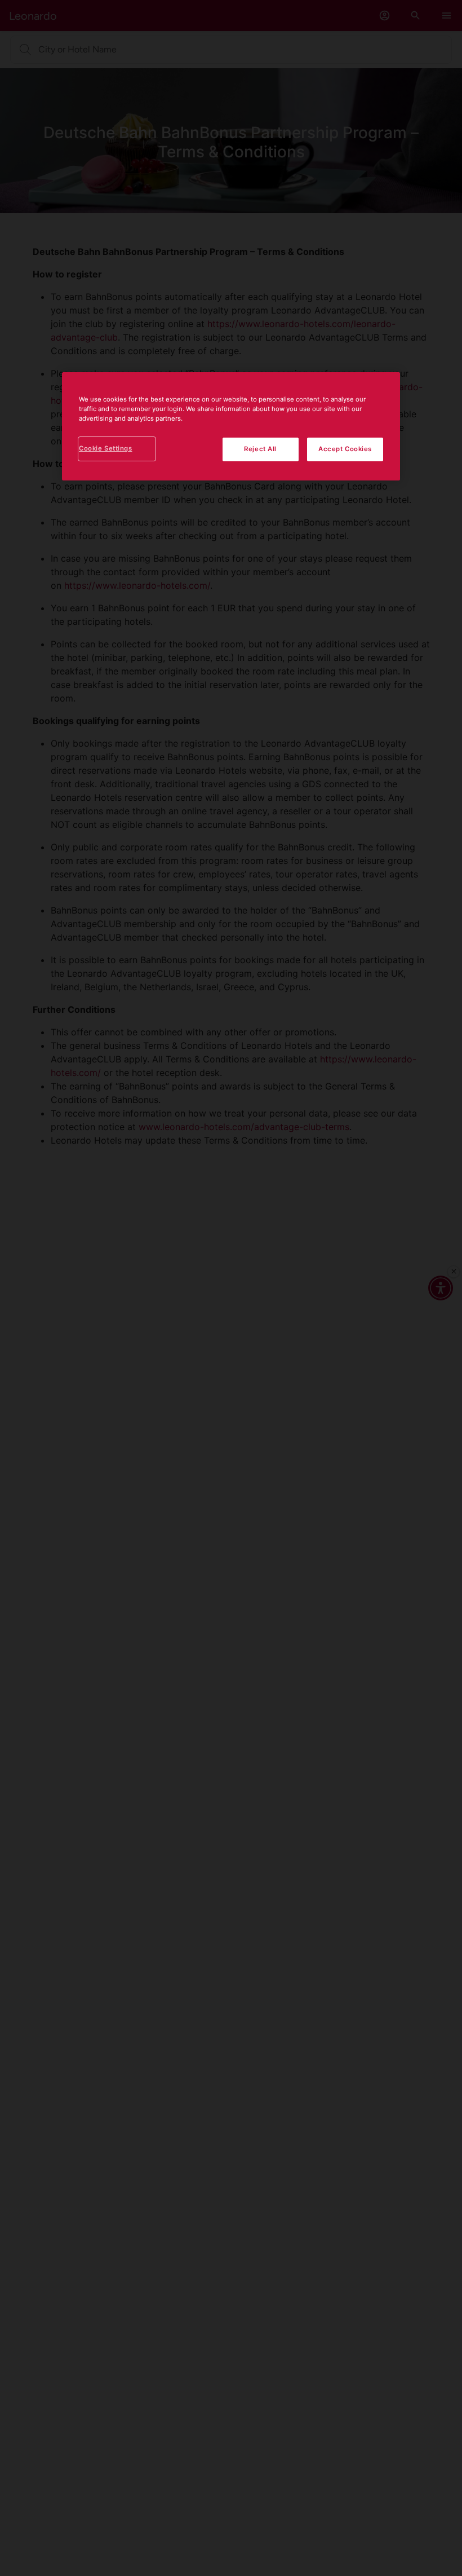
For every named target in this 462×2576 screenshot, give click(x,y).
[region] (231, 426)
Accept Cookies (345, 449)
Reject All (260, 449)
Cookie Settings (106, 448)
